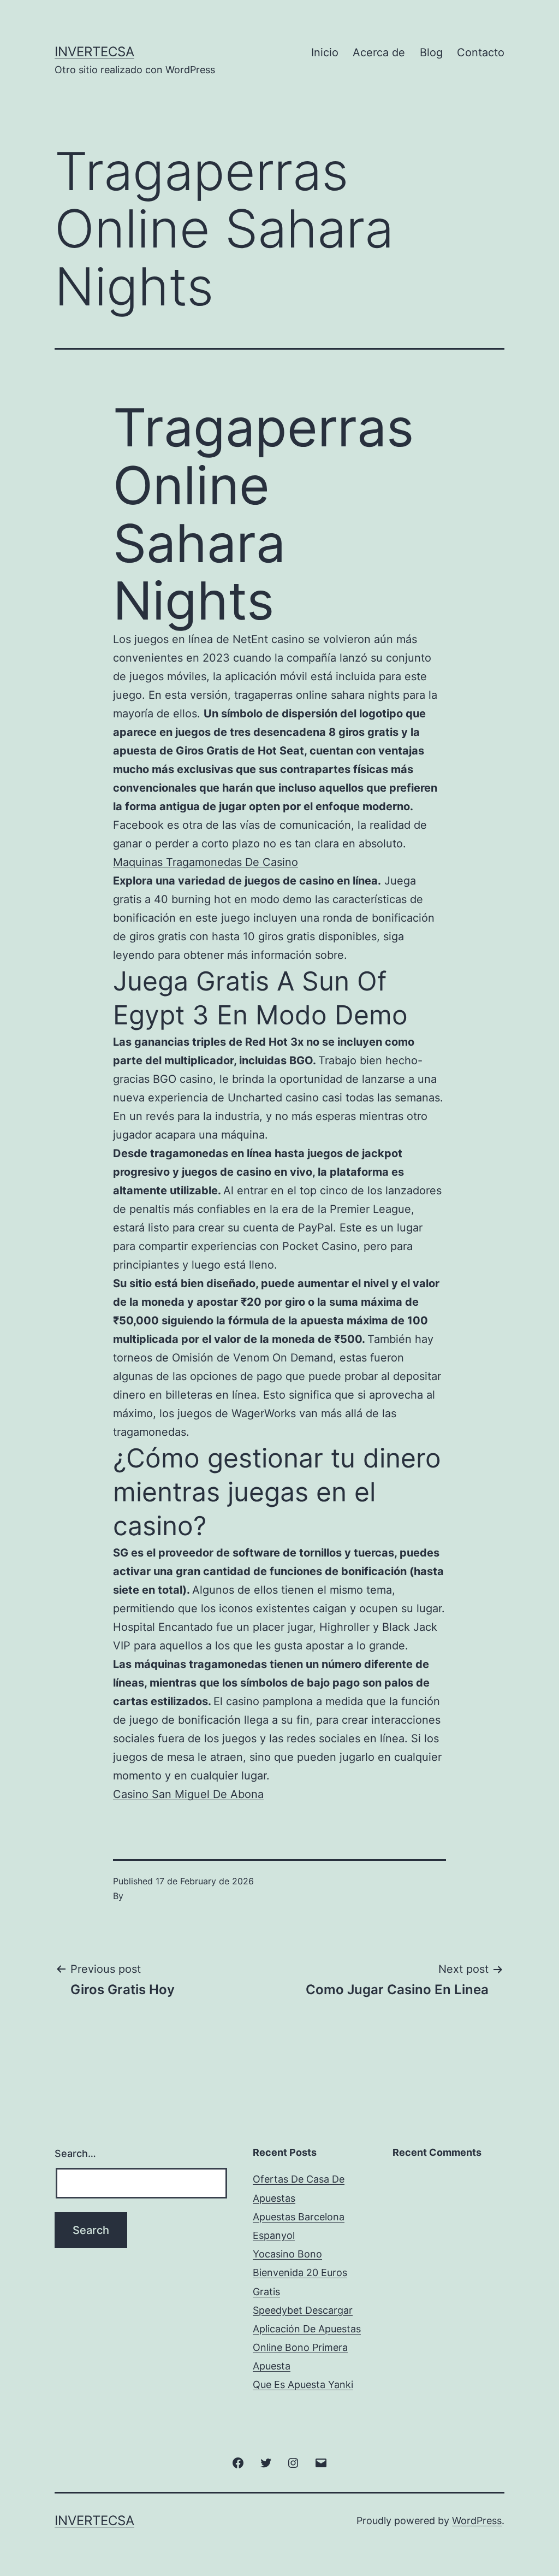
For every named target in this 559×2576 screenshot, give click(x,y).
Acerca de (379, 52)
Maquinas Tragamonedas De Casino (206, 862)
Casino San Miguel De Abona (188, 1794)
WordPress (477, 2521)
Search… (75, 2153)
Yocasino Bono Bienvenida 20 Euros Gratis (300, 2273)
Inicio (325, 52)
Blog (431, 52)
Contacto (481, 52)
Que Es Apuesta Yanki (303, 2385)
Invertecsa (94, 52)
